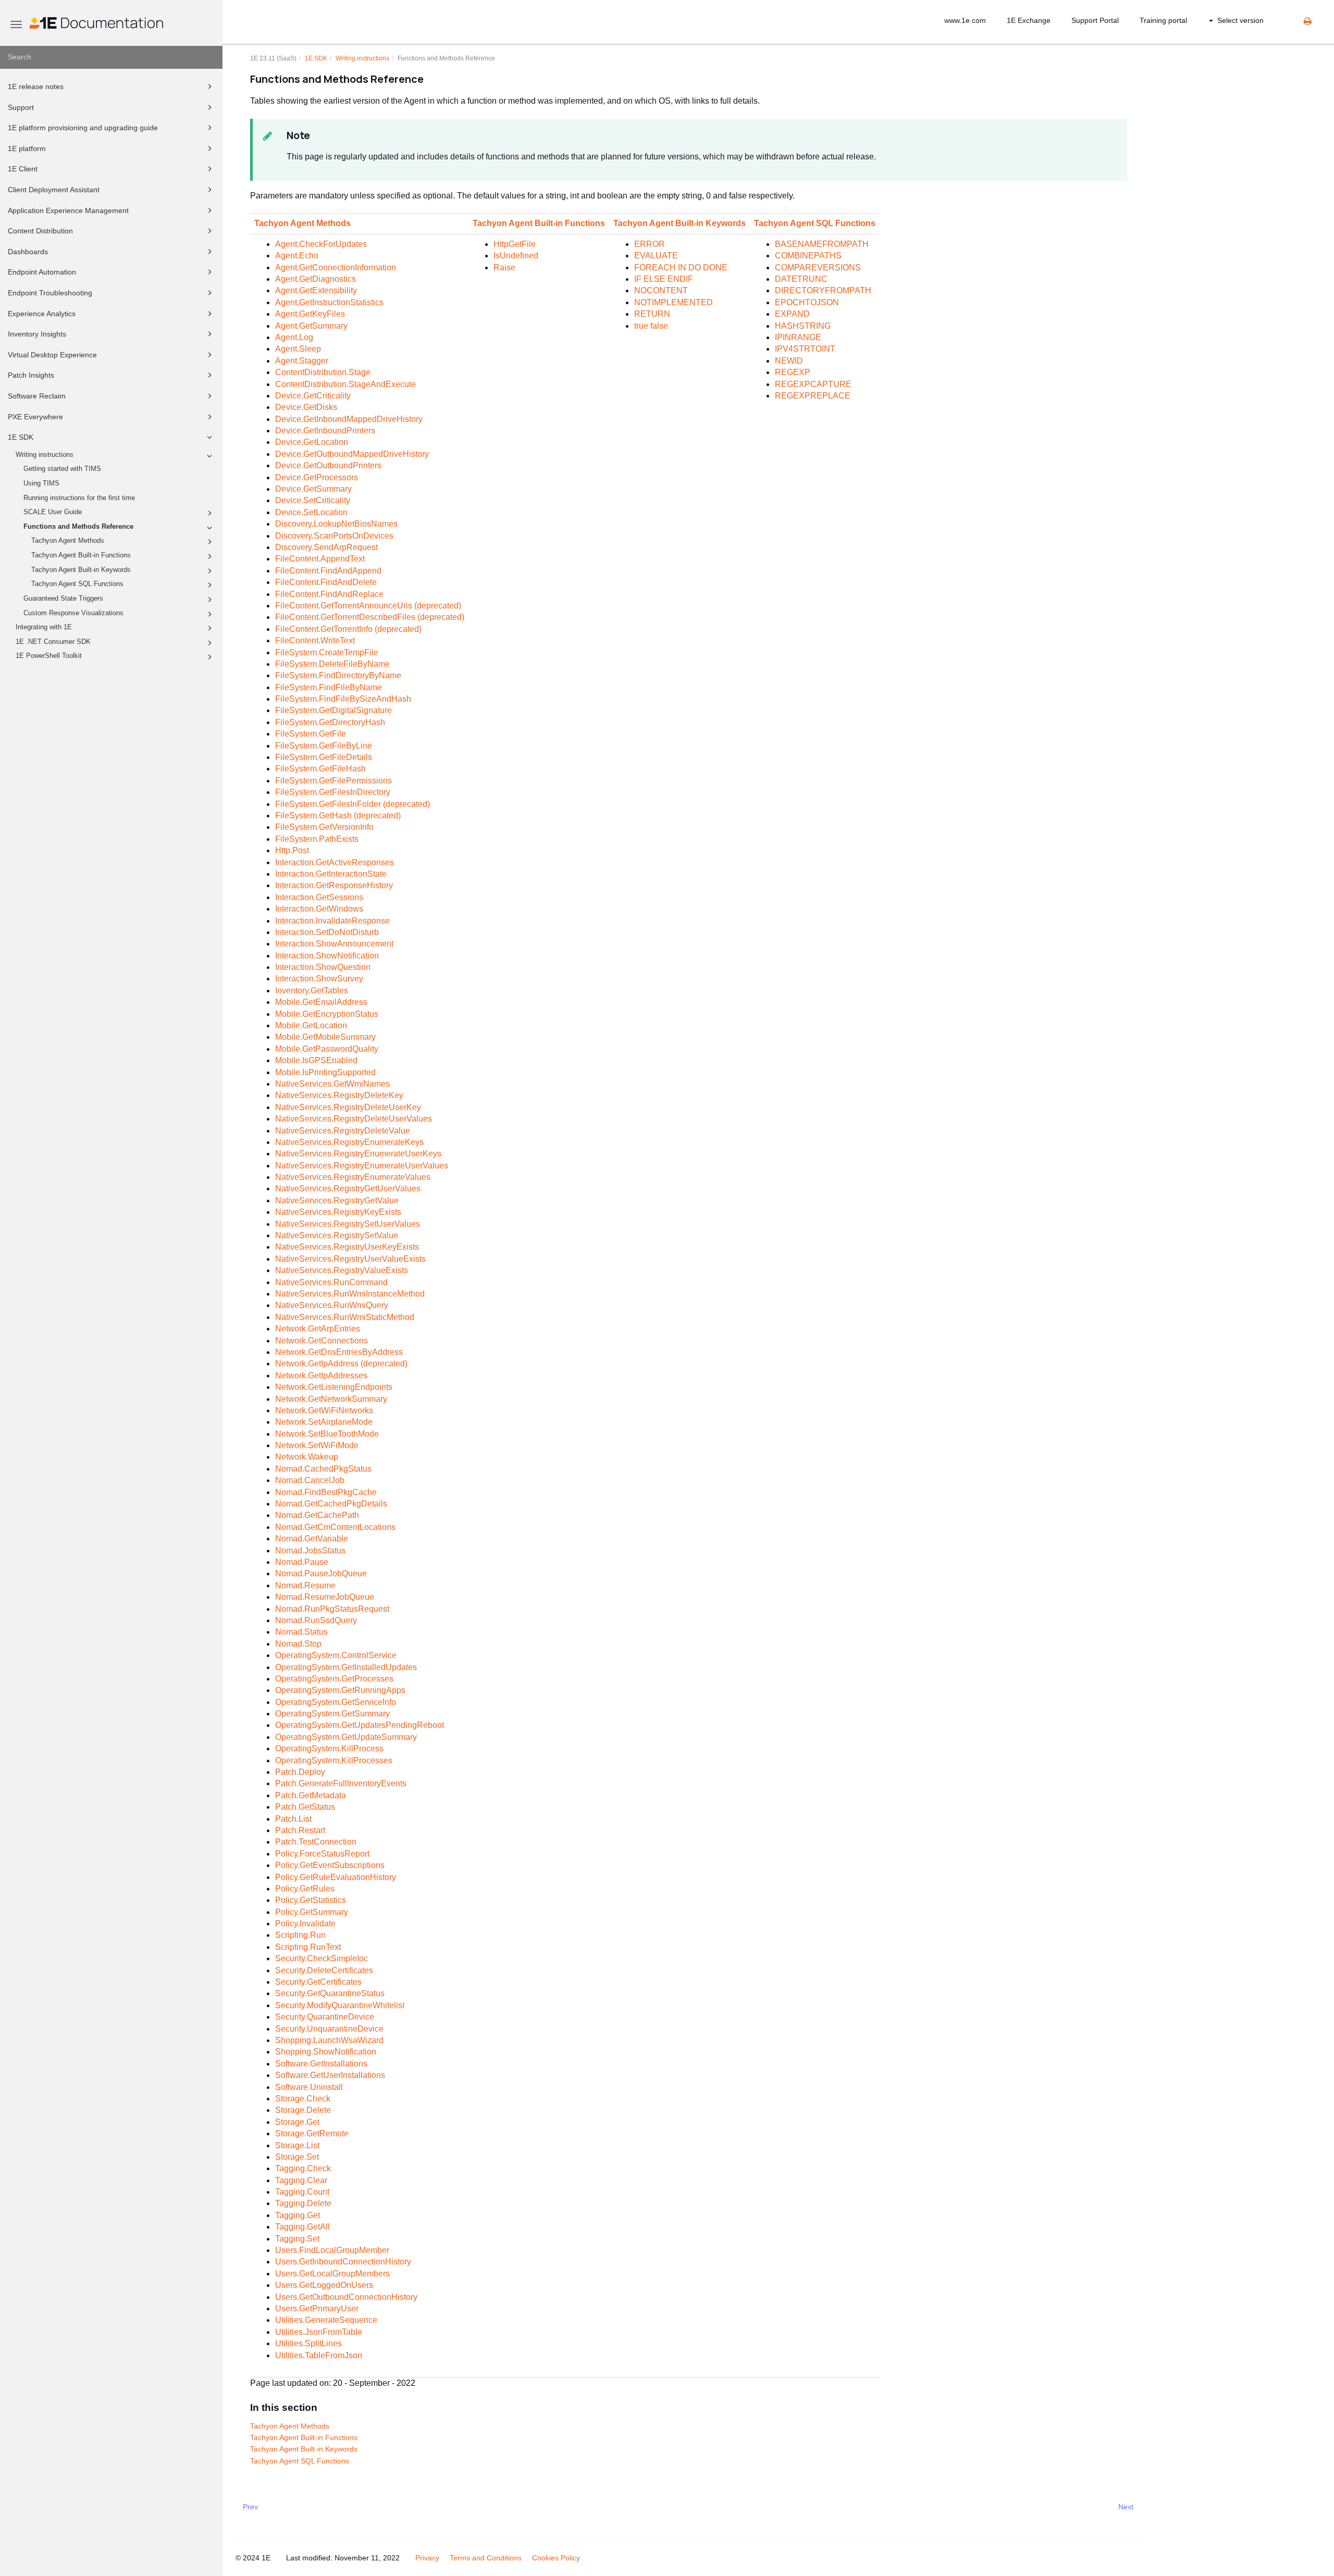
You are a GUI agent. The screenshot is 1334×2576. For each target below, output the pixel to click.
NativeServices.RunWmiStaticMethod (345, 1317)
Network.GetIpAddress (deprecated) (341, 1364)
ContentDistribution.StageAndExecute (345, 384)
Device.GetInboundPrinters (325, 431)
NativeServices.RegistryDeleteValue (343, 1131)
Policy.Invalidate (305, 1924)
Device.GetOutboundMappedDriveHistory (352, 454)
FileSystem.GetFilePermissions (333, 781)
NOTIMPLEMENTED (674, 302)
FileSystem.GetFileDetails (324, 757)
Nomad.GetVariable (312, 1539)
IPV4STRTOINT (805, 349)
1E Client (23, 169)
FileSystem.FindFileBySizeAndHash (343, 699)
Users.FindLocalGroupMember (332, 2250)
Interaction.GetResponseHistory (334, 885)
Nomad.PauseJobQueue (321, 1573)
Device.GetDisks (306, 407)
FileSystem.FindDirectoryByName (338, 675)
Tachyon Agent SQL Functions (77, 584)
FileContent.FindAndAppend (328, 571)
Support (21, 107)
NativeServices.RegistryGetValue (337, 1200)
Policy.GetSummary (312, 1912)
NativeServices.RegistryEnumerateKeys (349, 1142)
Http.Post (292, 850)
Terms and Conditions (486, 2558)
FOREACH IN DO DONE (681, 267)
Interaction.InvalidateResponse (332, 921)
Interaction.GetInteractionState (331, 874)
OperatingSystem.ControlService (336, 1655)
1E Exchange (1029, 20)
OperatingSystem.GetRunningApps (340, 1690)
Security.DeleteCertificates (324, 1970)
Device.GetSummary (313, 489)
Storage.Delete (303, 2110)
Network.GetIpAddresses (321, 1376)
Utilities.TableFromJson (319, 2355)
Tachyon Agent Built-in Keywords (81, 570)
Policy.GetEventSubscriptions (330, 1865)
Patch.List (293, 1819)
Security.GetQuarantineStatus (330, 1993)
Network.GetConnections (322, 1341)
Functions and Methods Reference (78, 527)
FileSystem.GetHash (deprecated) (338, 816)
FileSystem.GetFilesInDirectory (333, 792)
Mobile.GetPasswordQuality (327, 1049)
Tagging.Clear (301, 2180)
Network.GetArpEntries (318, 1329)
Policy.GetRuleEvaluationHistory (336, 1877)
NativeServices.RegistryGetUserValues (348, 1189)
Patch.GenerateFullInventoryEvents (341, 1783)
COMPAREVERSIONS (818, 267)
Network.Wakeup (307, 1457)
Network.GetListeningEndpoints (334, 1387)
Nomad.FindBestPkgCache (326, 1492)
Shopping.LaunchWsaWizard (329, 2040)
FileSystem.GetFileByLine (324, 746)
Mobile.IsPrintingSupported (325, 1072)
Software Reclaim (37, 396)
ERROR (650, 244)
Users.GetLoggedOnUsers (324, 2285)
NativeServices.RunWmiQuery (332, 1305)
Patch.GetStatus (305, 1807)
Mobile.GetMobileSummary (325, 1037)
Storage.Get (297, 2122)
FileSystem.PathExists (317, 839)
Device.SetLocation (311, 512)
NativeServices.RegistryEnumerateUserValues (362, 1166)
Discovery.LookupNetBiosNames (336, 524)
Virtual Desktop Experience (52, 355)
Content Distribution (40, 231)
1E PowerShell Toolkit (49, 656)
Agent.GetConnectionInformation (336, 267)
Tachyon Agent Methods (68, 541)
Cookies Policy (556, 2558)
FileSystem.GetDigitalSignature (333, 710)
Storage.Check (303, 2099)
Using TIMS (41, 483)
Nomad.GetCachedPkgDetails (331, 1504)
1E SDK (21, 437)
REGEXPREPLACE (813, 396)
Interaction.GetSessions (319, 897)
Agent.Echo (297, 256)
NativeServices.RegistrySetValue (337, 1235)
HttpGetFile (515, 244)
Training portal (1163, 20)
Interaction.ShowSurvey (319, 979)
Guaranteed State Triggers (63, 599)
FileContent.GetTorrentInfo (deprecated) (348, 629)
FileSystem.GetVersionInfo (324, 827)
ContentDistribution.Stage (323, 372)
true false (651, 326)
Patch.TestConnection (316, 1842)
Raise (504, 267)
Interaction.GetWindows (319, 909)
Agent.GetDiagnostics (316, 279)
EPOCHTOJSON (807, 302)
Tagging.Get (298, 2215)
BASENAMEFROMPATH (822, 244)
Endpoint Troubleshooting (50, 293)
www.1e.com (965, 20)
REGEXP (793, 372)
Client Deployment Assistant (54, 190)
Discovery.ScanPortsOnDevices (334, 536)
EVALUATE (656, 256)
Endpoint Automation (42, 272)
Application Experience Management (68, 210)
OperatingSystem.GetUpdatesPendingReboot (360, 1725)
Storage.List (297, 2145)
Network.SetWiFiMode (317, 1445)
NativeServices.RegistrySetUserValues (348, 1224)
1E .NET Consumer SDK (53, 642)
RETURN (652, 314)
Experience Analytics (42, 314)
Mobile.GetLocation (311, 1025)
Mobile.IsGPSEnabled (316, 1060)
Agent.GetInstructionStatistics (329, 302)
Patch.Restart (300, 1830)
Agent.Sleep (298, 349)
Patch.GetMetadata (311, 1795)
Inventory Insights (37, 334)
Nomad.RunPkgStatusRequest (332, 1609)
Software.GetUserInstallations (330, 2075)
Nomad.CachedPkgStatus (323, 1469)
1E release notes (36, 86)
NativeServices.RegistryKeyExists (338, 1212)
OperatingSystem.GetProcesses (334, 1679)
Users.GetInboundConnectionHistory (343, 2262)
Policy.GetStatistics (311, 1900)
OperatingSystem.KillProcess (329, 1749)
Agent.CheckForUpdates (321, 244)
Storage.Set (297, 2157)
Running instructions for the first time (79, 498)
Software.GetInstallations (321, 2064)
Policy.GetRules (305, 1889)
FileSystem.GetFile (311, 734)
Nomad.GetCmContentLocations (335, 1527)
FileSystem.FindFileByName (329, 687)
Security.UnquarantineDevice (329, 2029)
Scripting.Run (300, 1935)
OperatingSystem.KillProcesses (334, 1760)
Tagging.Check (303, 2168)
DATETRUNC (801, 279)
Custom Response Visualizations (73, 613)
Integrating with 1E (44, 627)
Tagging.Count (302, 2192)
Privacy (427, 2558)
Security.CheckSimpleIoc (322, 1958)
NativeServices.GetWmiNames (332, 1084)
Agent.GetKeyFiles (310, 314)
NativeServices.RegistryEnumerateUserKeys (358, 1154)
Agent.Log (294, 337)
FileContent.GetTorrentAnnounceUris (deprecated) (368, 606)
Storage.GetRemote (312, 2133)
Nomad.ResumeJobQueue (325, 1597)
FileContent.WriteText (315, 640)
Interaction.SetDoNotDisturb (327, 932)
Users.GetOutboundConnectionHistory (346, 2297)
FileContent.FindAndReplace (329, 594)
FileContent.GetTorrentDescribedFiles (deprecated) (370, 617)
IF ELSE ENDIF (664, 279)
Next (1126, 2507)
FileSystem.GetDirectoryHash (330, 722)
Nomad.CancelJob (310, 1480)
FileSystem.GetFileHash (320, 769)
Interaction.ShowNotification (327, 956)
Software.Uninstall (309, 2087)
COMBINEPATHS (808, 256)
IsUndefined (516, 256)
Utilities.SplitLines (308, 2343)
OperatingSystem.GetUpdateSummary (346, 1737)
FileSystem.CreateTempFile (327, 652)
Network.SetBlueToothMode (327, 1434)
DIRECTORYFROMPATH (823, 290)
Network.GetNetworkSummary (331, 1399)
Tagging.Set (297, 2239)
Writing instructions (45, 455)
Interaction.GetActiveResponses (335, 862)
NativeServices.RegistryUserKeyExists (347, 1247)
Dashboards (28, 252)
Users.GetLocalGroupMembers (332, 2274)
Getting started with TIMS (62, 469)
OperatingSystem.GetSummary (332, 1714)
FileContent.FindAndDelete (326, 582)
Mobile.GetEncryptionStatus (327, 1014)
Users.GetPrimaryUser (317, 2309)
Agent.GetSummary (311, 326)
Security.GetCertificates (318, 1982)
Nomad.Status (301, 1632)
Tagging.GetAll (302, 2227)
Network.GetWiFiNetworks (324, 1410)
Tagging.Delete (303, 2203)
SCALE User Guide (53, 512)
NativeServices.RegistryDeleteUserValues (354, 1119)
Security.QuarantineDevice (325, 2017)
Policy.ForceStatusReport (322, 1854)
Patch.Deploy (300, 1772)
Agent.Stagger (302, 361)
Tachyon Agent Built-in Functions (81, 555)
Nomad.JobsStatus (310, 1551)
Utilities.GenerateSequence (326, 2320)
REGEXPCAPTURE (813, 384)
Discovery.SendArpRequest (326, 547)
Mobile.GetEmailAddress (321, 1002)
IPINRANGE (798, 337)
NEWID (789, 361)
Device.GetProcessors (317, 477)
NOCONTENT (661, 290)
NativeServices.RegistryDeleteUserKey (348, 1107)
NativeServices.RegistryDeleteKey (339, 1095)
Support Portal (1095, 20)
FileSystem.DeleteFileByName (332, 664)
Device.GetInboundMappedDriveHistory (349, 419)
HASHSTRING (803, 326)
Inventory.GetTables (312, 991)
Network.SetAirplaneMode (324, 1422)
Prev (250, 2507)
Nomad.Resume (305, 1585)
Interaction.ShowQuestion (323, 967)
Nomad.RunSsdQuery (316, 1620)
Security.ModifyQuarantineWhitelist (340, 2005)
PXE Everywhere (35, 417)
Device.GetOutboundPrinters (328, 465)
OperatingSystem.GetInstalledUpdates (346, 1667)
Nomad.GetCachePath (317, 1515)
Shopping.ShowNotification (326, 2052)
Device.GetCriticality (313, 396)
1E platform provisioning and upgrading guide (83, 128)
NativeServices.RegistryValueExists (342, 1270)
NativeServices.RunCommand (331, 1282)
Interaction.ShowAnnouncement (334, 944)
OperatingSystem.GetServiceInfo (336, 1702)
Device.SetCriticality (313, 500)
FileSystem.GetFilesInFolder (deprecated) (353, 804)
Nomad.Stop (298, 1644)
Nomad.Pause (302, 1562)
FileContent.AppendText (320, 559)
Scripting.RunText (308, 1947)
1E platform (27, 148)
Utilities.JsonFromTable (319, 2332)
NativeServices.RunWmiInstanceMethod (350, 1294)
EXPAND (792, 314)
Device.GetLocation (312, 442)
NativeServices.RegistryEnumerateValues (353, 1177)
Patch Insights (31, 375)
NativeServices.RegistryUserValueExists (350, 1259)
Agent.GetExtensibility (316, 290)
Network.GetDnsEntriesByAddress (339, 1352)
